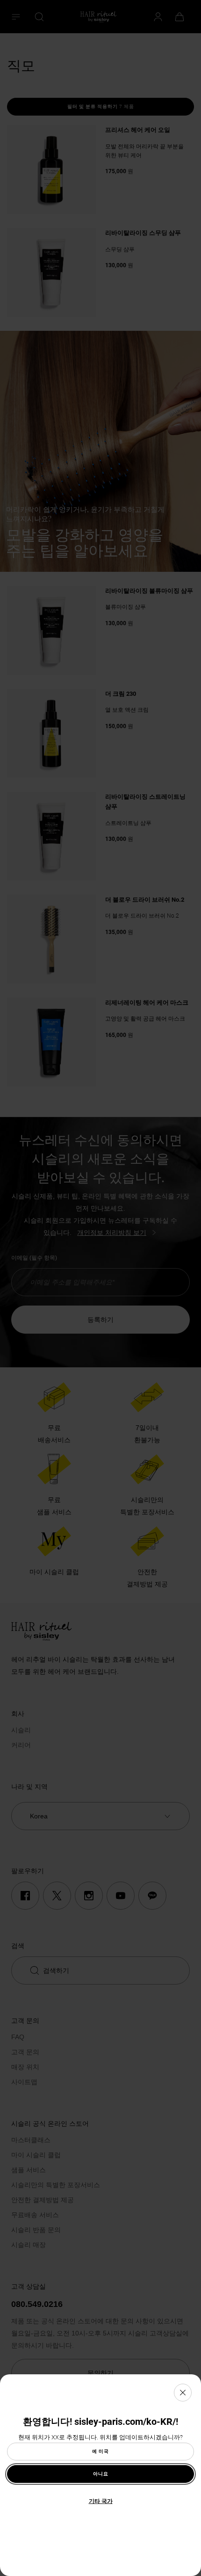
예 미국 (100, 2451)
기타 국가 (101, 2501)
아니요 (101, 2474)
